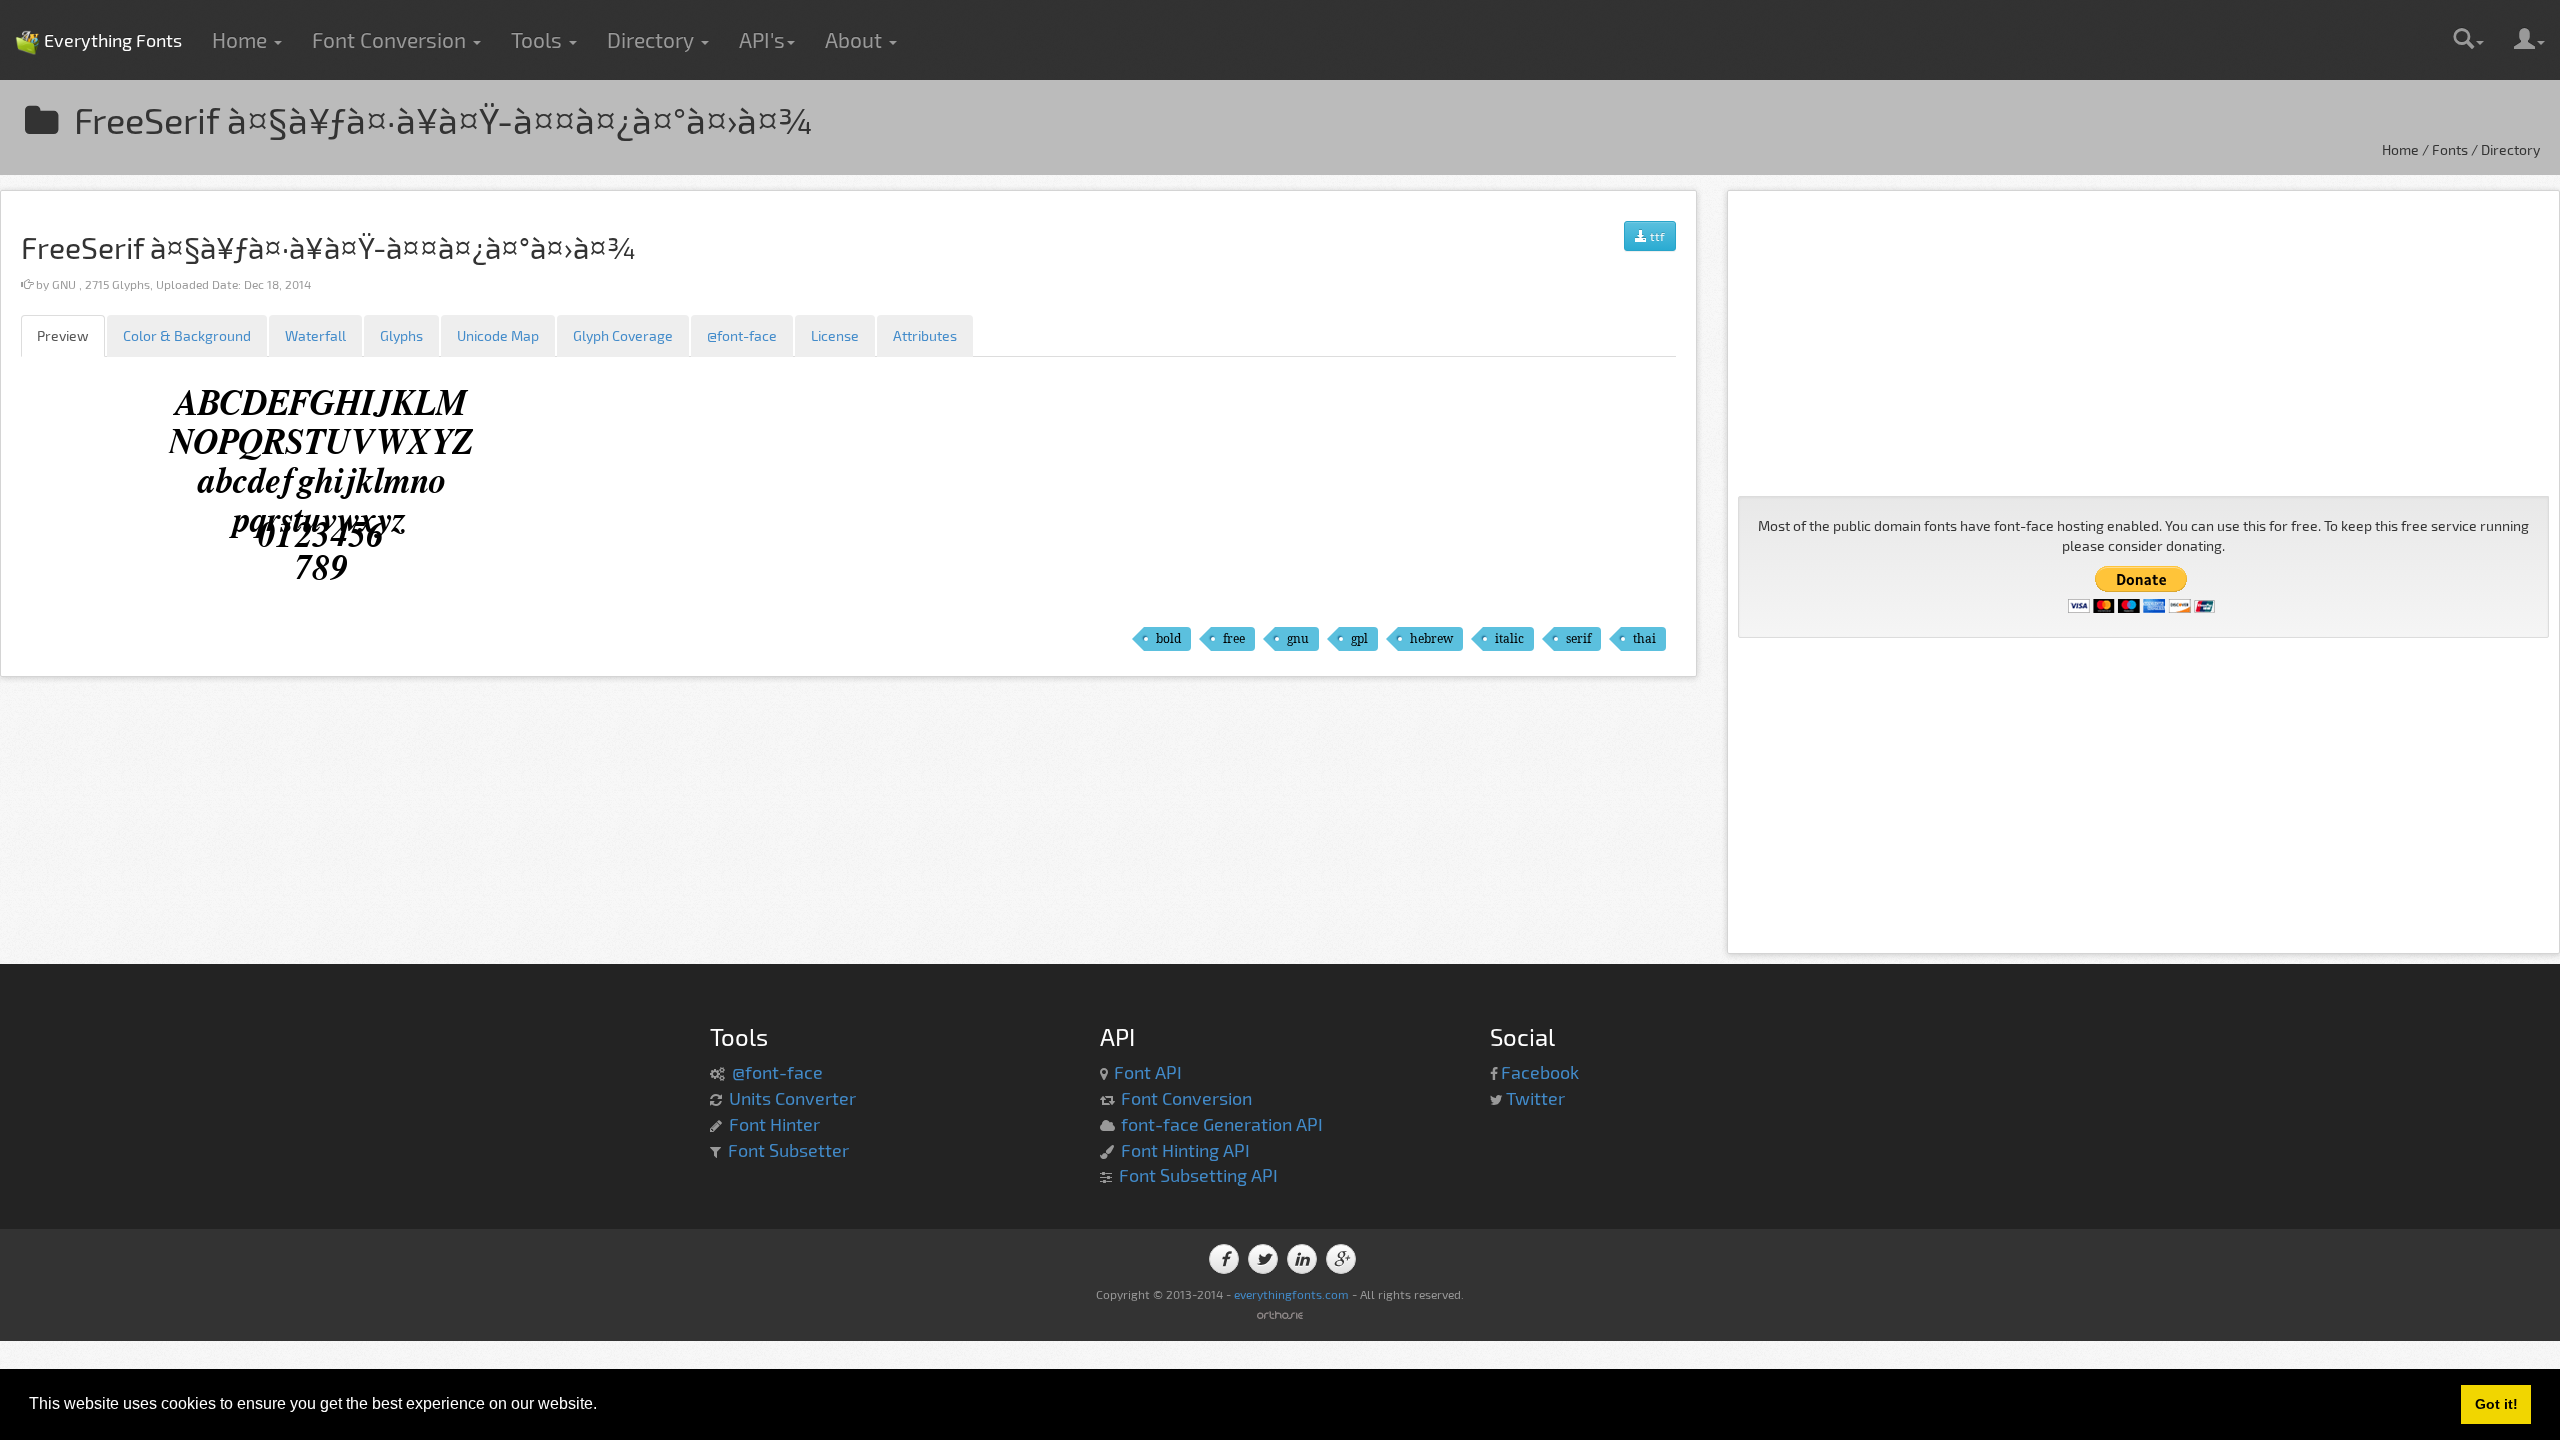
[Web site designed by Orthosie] (1280, 1313)
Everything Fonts (98, 10)
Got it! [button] (2496, 1404)
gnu (1298, 638)
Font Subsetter (788, 1150)
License (835, 335)
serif (1578, 638)
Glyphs (401, 335)
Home (242, 39)
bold (1168, 638)
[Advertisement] (2143, 341)
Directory (653, 39)
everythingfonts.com (1291, 1294)
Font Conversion (391, 39)
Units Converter (792, 1098)
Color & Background (187, 335)
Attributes (925, 335)
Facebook (1540, 1072)
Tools (539, 39)
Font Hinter (774, 1124)
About (856, 39)
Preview (63, 335)
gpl (1359, 638)
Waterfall (315, 335)
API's (762, 39)
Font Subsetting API (1198, 1175)
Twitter (1535, 1098)
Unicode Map (498, 335)
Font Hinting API (1185, 1150)
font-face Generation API (1222, 1124)
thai (1644, 638)
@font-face (742, 335)
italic (1509, 638)
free (1234, 638)
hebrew (1431, 638)
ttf (1656, 236)
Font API (1148, 1072)
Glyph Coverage (623, 335)
